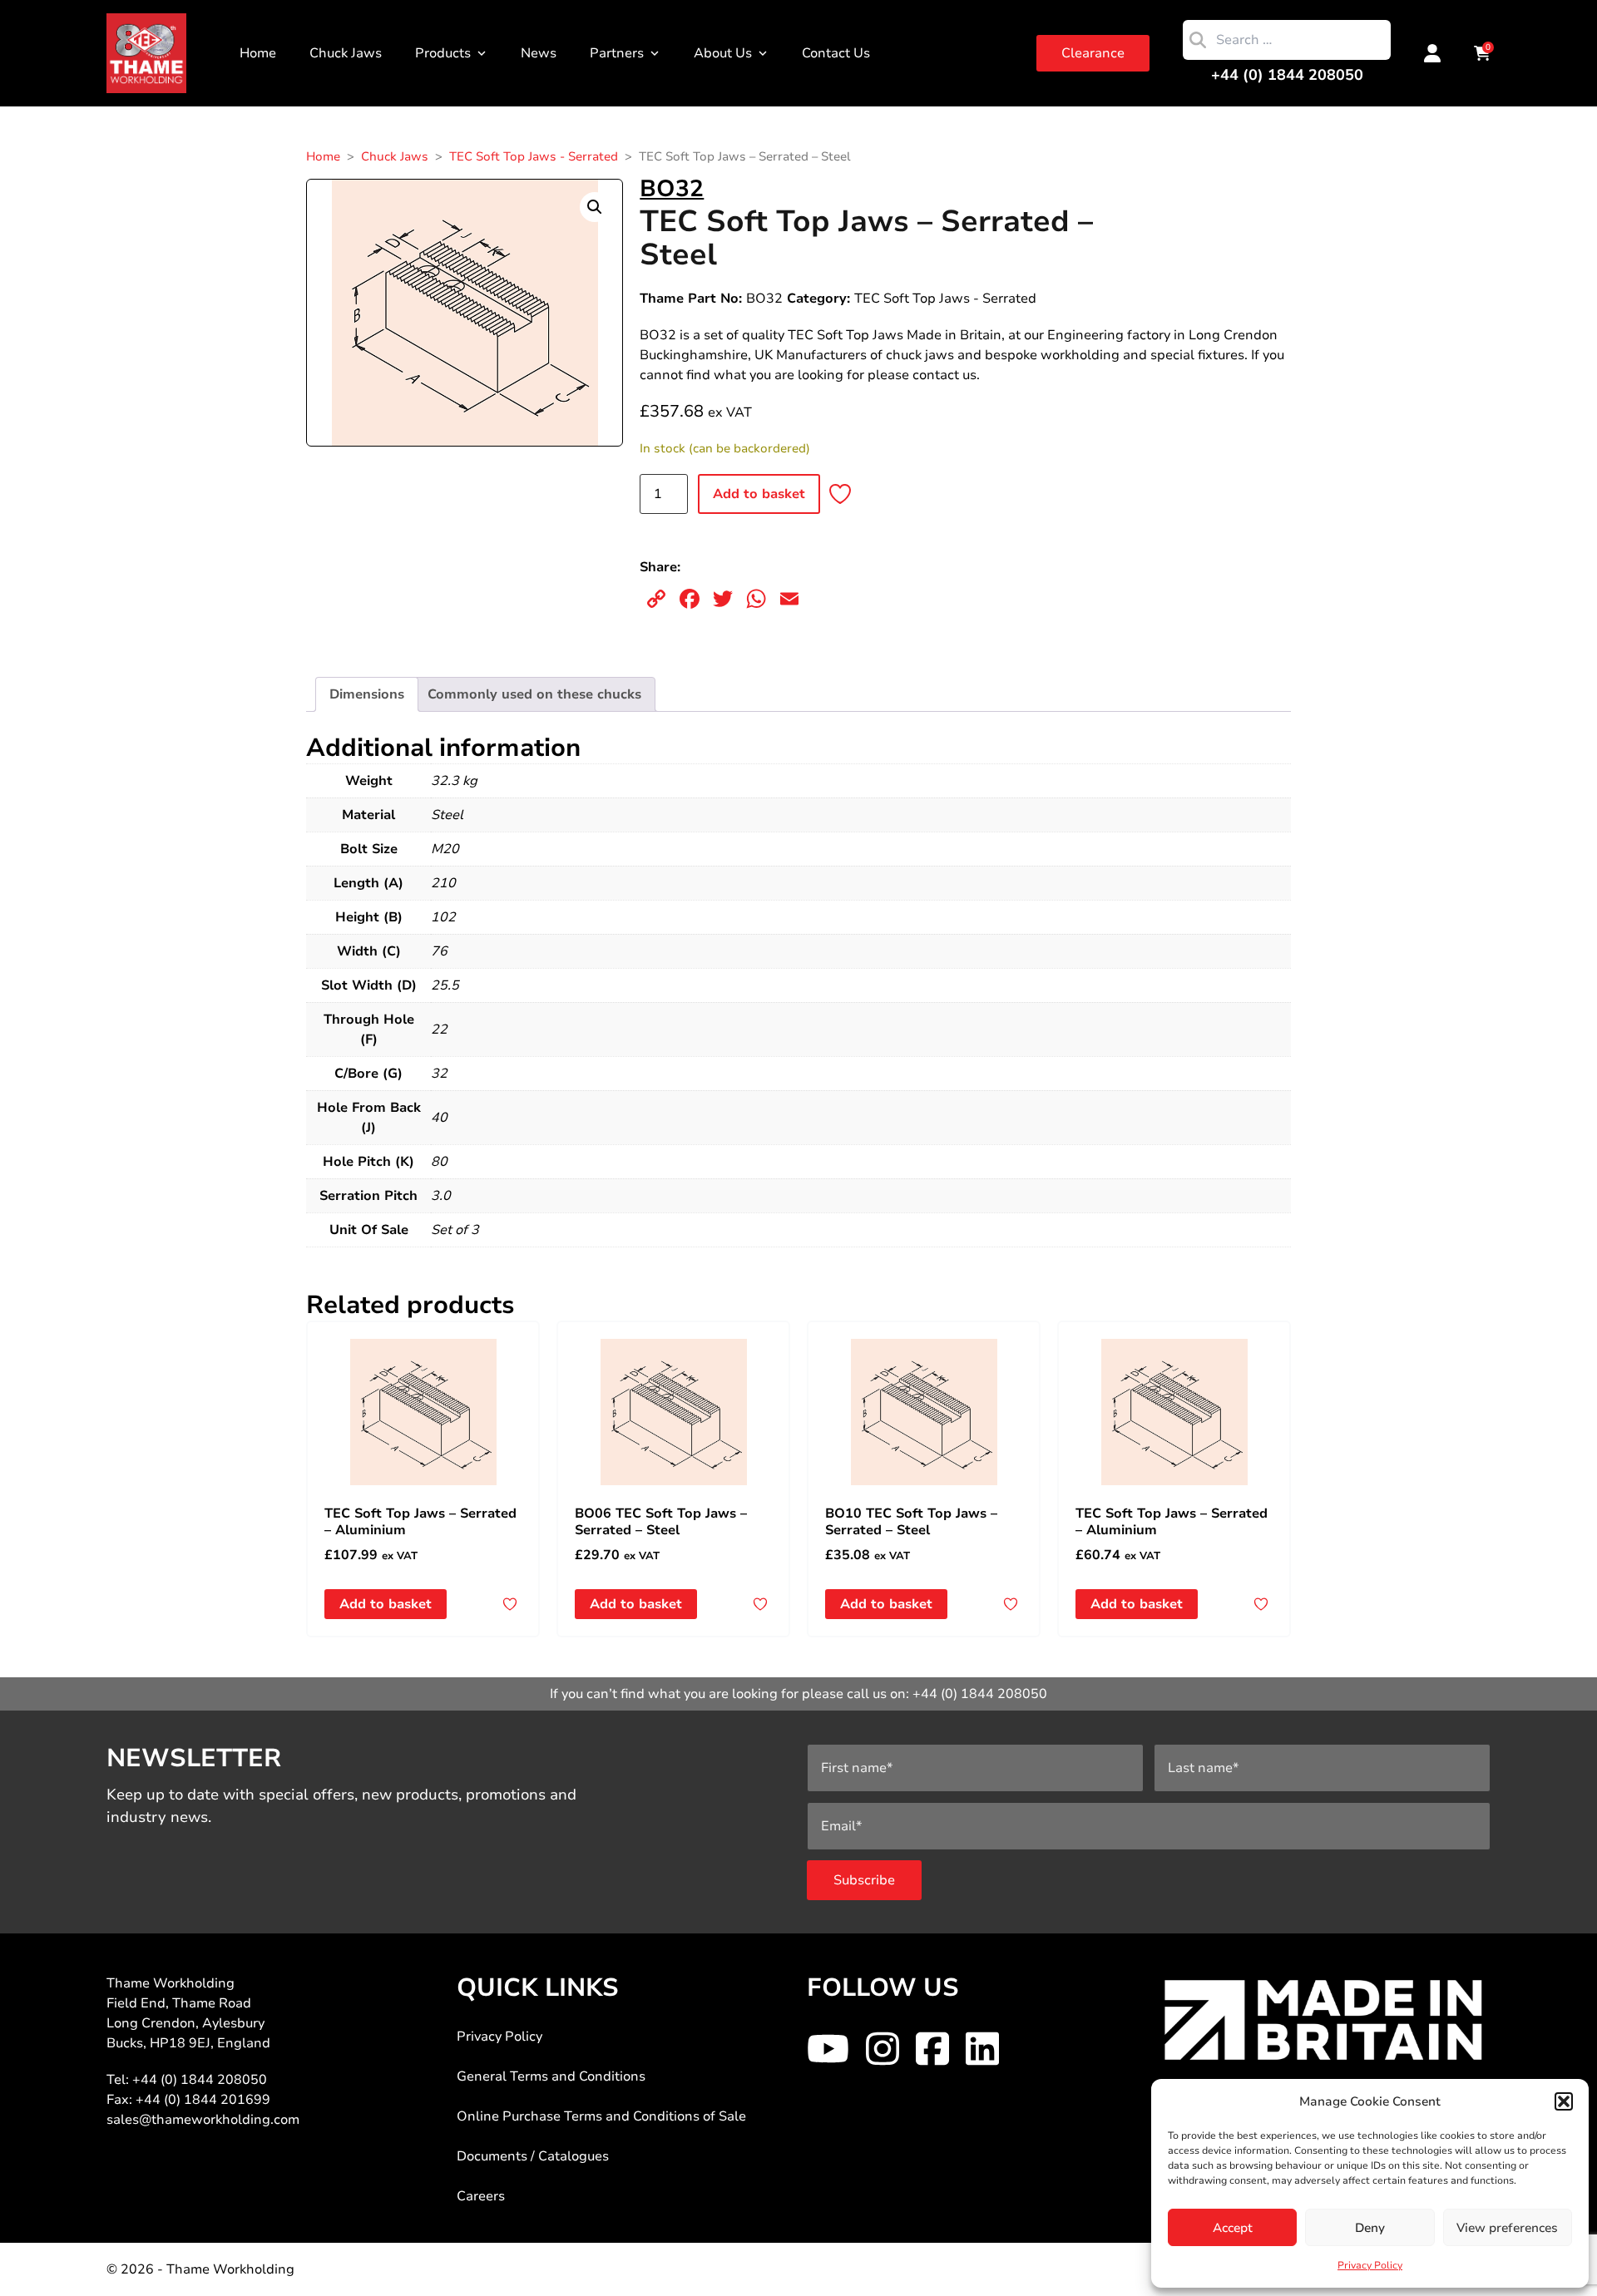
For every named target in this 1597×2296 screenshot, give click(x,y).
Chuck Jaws (346, 53)
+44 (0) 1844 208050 (1287, 75)
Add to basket (759, 494)
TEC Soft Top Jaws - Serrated (534, 156)
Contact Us (836, 53)
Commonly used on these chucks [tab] (534, 694)
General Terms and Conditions (551, 2076)
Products (443, 53)
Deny (1370, 2228)
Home (258, 53)
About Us (723, 53)
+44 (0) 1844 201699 (203, 2100)
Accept (1233, 2228)
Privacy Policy (1370, 2265)
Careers (481, 2196)
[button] (1564, 2101)
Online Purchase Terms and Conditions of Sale (601, 2116)
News (539, 53)
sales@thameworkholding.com (203, 2120)
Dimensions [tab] (367, 694)
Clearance (1093, 53)
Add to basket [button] (386, 1604)
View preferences (1507, 2228)
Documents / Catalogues (533, 2156)
